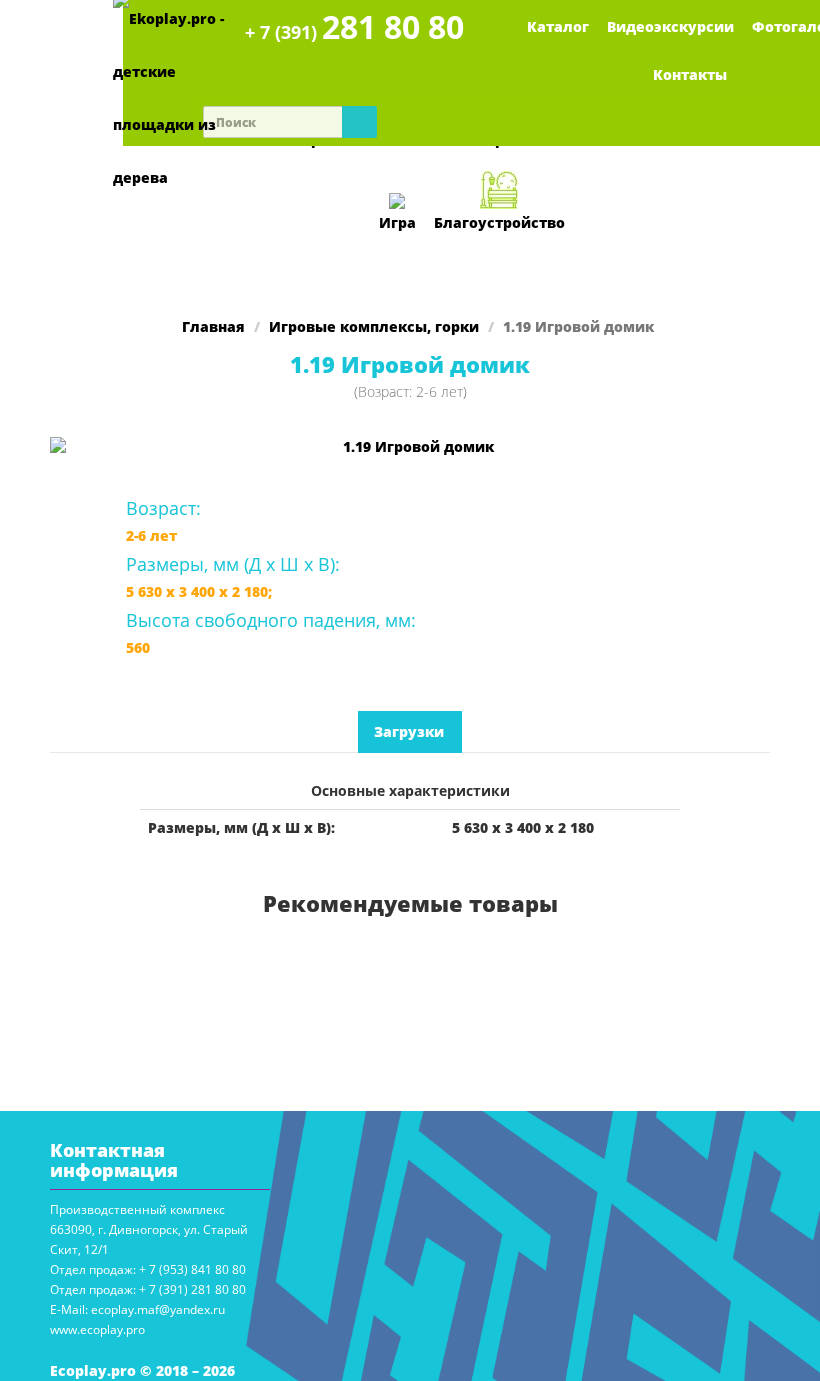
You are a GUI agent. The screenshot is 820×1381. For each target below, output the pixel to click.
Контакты (690, 74)
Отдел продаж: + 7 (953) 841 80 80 (148, 1269)
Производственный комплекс (137, 1209)
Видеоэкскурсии (670, 26)
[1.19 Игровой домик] (410, 447)
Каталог (558, 26)
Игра (397, 222)
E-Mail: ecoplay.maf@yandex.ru (137, 1309)
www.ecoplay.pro (97, 1329)
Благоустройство (499, 222)
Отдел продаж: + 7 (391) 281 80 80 (148, 1289)
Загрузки (409, 731)
